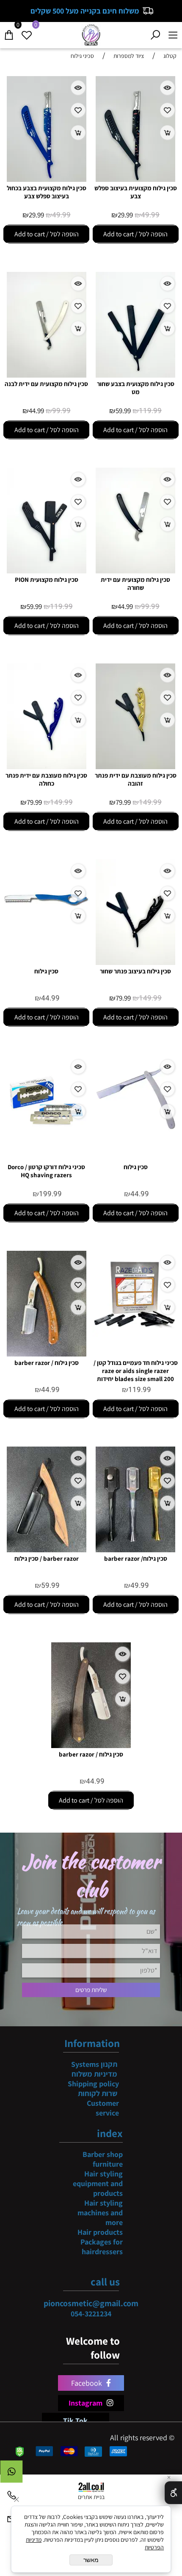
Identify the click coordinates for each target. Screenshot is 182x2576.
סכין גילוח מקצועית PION (47, 580)
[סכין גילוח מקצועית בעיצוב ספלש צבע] (135, 179)
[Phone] (11, 2497)
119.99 (150, 411)
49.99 (150, 215)
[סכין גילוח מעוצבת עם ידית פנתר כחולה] (47, 766)
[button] (136, 234)
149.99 (150, 802)
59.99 (123, 411)
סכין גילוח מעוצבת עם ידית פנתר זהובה (136, 779)
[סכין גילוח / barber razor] (47, 1354)
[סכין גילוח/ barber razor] (135, 1550)
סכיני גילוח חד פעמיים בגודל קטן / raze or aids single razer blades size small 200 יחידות (136, 1371)
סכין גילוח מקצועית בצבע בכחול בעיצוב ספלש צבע (47, 192)
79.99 (123, 802)
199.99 (50, 1194)
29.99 (125, 215)
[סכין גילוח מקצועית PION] (47, 571)
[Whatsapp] (11, 2474)
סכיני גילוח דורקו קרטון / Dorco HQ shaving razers (46, 1171)
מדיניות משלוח (94, 2074)
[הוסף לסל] (167, 133)
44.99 (36, 411)
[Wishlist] (27, 33)
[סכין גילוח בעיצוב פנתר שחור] (135, 962)
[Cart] (9, 33)
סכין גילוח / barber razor (47, 1363)
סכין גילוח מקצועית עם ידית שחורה (135, 584)
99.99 (61, 411)
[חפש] (155, 33)
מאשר (91, 2560)
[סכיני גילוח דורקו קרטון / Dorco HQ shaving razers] (46, 1139)
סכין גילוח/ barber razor (136, 1558)
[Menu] (173, 33)
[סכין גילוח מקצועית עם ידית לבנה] (47, 375)
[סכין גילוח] (46, 934)
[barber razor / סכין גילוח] (47, 1550)
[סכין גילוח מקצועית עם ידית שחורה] (135, 571)
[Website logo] (91, 34)
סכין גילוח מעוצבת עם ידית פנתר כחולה (46, 779)
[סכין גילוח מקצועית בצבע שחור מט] (135, 375)
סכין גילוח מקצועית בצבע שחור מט (136, 388)
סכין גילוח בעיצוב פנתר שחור (135, 971)
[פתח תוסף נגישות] (173, 2493)
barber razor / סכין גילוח (47, 1558)
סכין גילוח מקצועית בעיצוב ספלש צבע (136, 192)
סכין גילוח (46, 971)
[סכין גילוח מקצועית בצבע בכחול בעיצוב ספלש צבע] (47, 179)
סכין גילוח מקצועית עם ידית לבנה (46, 384)
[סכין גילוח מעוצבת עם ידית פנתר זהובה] (135, 766)
